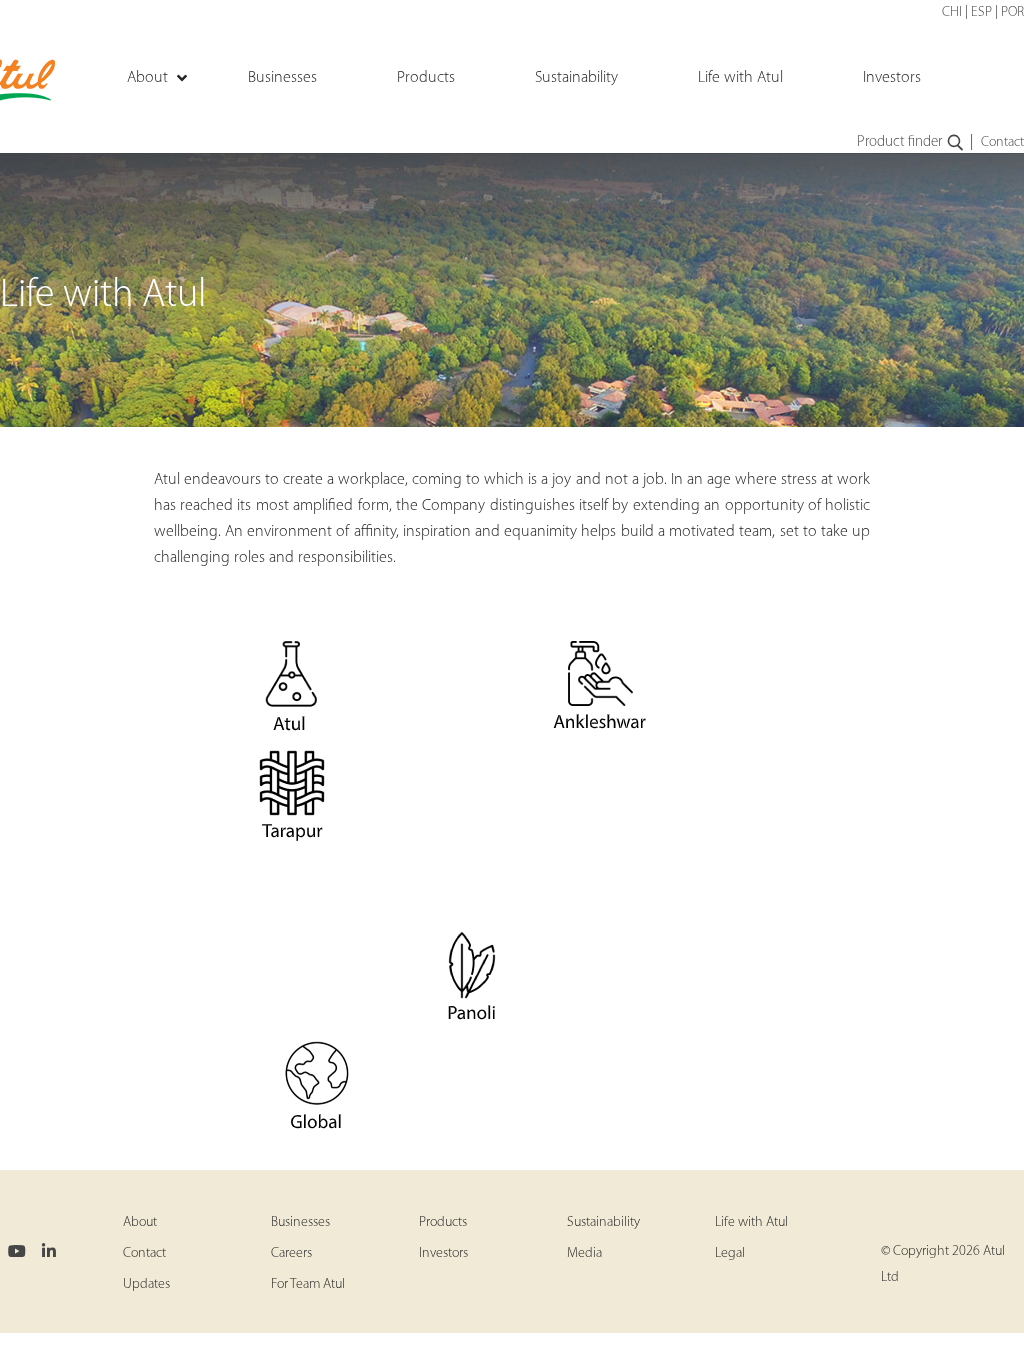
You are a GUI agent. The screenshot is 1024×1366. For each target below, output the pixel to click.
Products (443, 1222)
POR (1012, 12)
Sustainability (603, 1222)
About (140, 1222)
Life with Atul (751, 1222)
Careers (291, 1253)
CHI (952, 12)
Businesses (300, 1222)
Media (584, 1253)
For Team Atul (308, 1284)
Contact (1002, 142)
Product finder (899, 142)
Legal (730, 1253)
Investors (443, 1253)
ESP (981, 12)
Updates (146, 1284)
